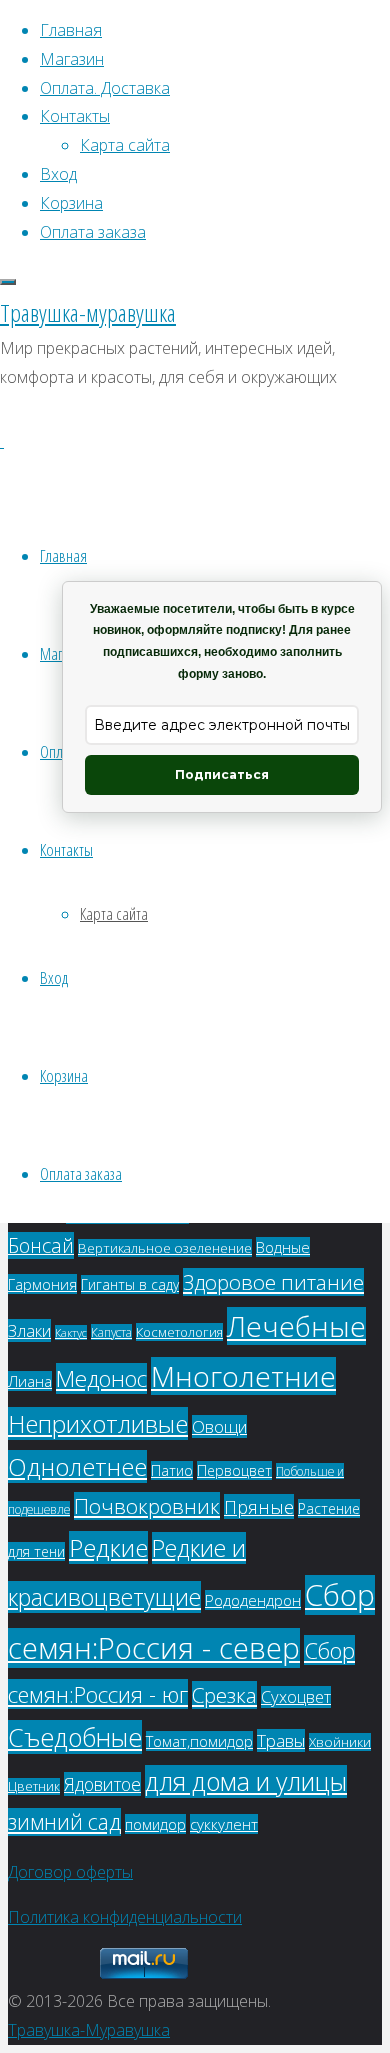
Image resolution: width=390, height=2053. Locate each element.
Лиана (30, 1381)
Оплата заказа (81, 1173)
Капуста (111, 1332)
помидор (155, 1824)
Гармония (42, 1284)
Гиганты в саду (130, 1284)
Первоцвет (234, 1470)
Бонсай (41, 1245)
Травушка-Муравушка (89, 2030)
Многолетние (243, 1376)
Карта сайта (114, 913)
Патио (172, 1470)
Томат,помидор (199, 1741)
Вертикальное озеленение (165, 1248)
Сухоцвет (296, 1697)
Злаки (29, 1330)
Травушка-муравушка (88, 312)
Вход (54, 977)
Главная (63, 555)
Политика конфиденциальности (125, 1917)
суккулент (224, 1824)
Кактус (71, 1332)
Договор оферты (70, 1872)
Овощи (219, 1426)
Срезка (224, 1695)
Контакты (66, 849)
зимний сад (64, 1822)
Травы (281, 1740)
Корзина (64, 1075)
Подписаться (222, 774)
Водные (283, 1247)
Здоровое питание (273, 1282)
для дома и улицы (246, 1781)
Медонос (101, 1378)
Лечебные (296, 1326)
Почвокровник (147, 1506)
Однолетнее (77, 1466)
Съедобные (75, 1737)
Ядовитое (102, 1784)
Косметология (179, 1332)
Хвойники (340, 1742)
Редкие (108, 1547)
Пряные (259, 1506)
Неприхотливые (98, 1423)
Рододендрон (253, 1600)
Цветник (34, 1786)
